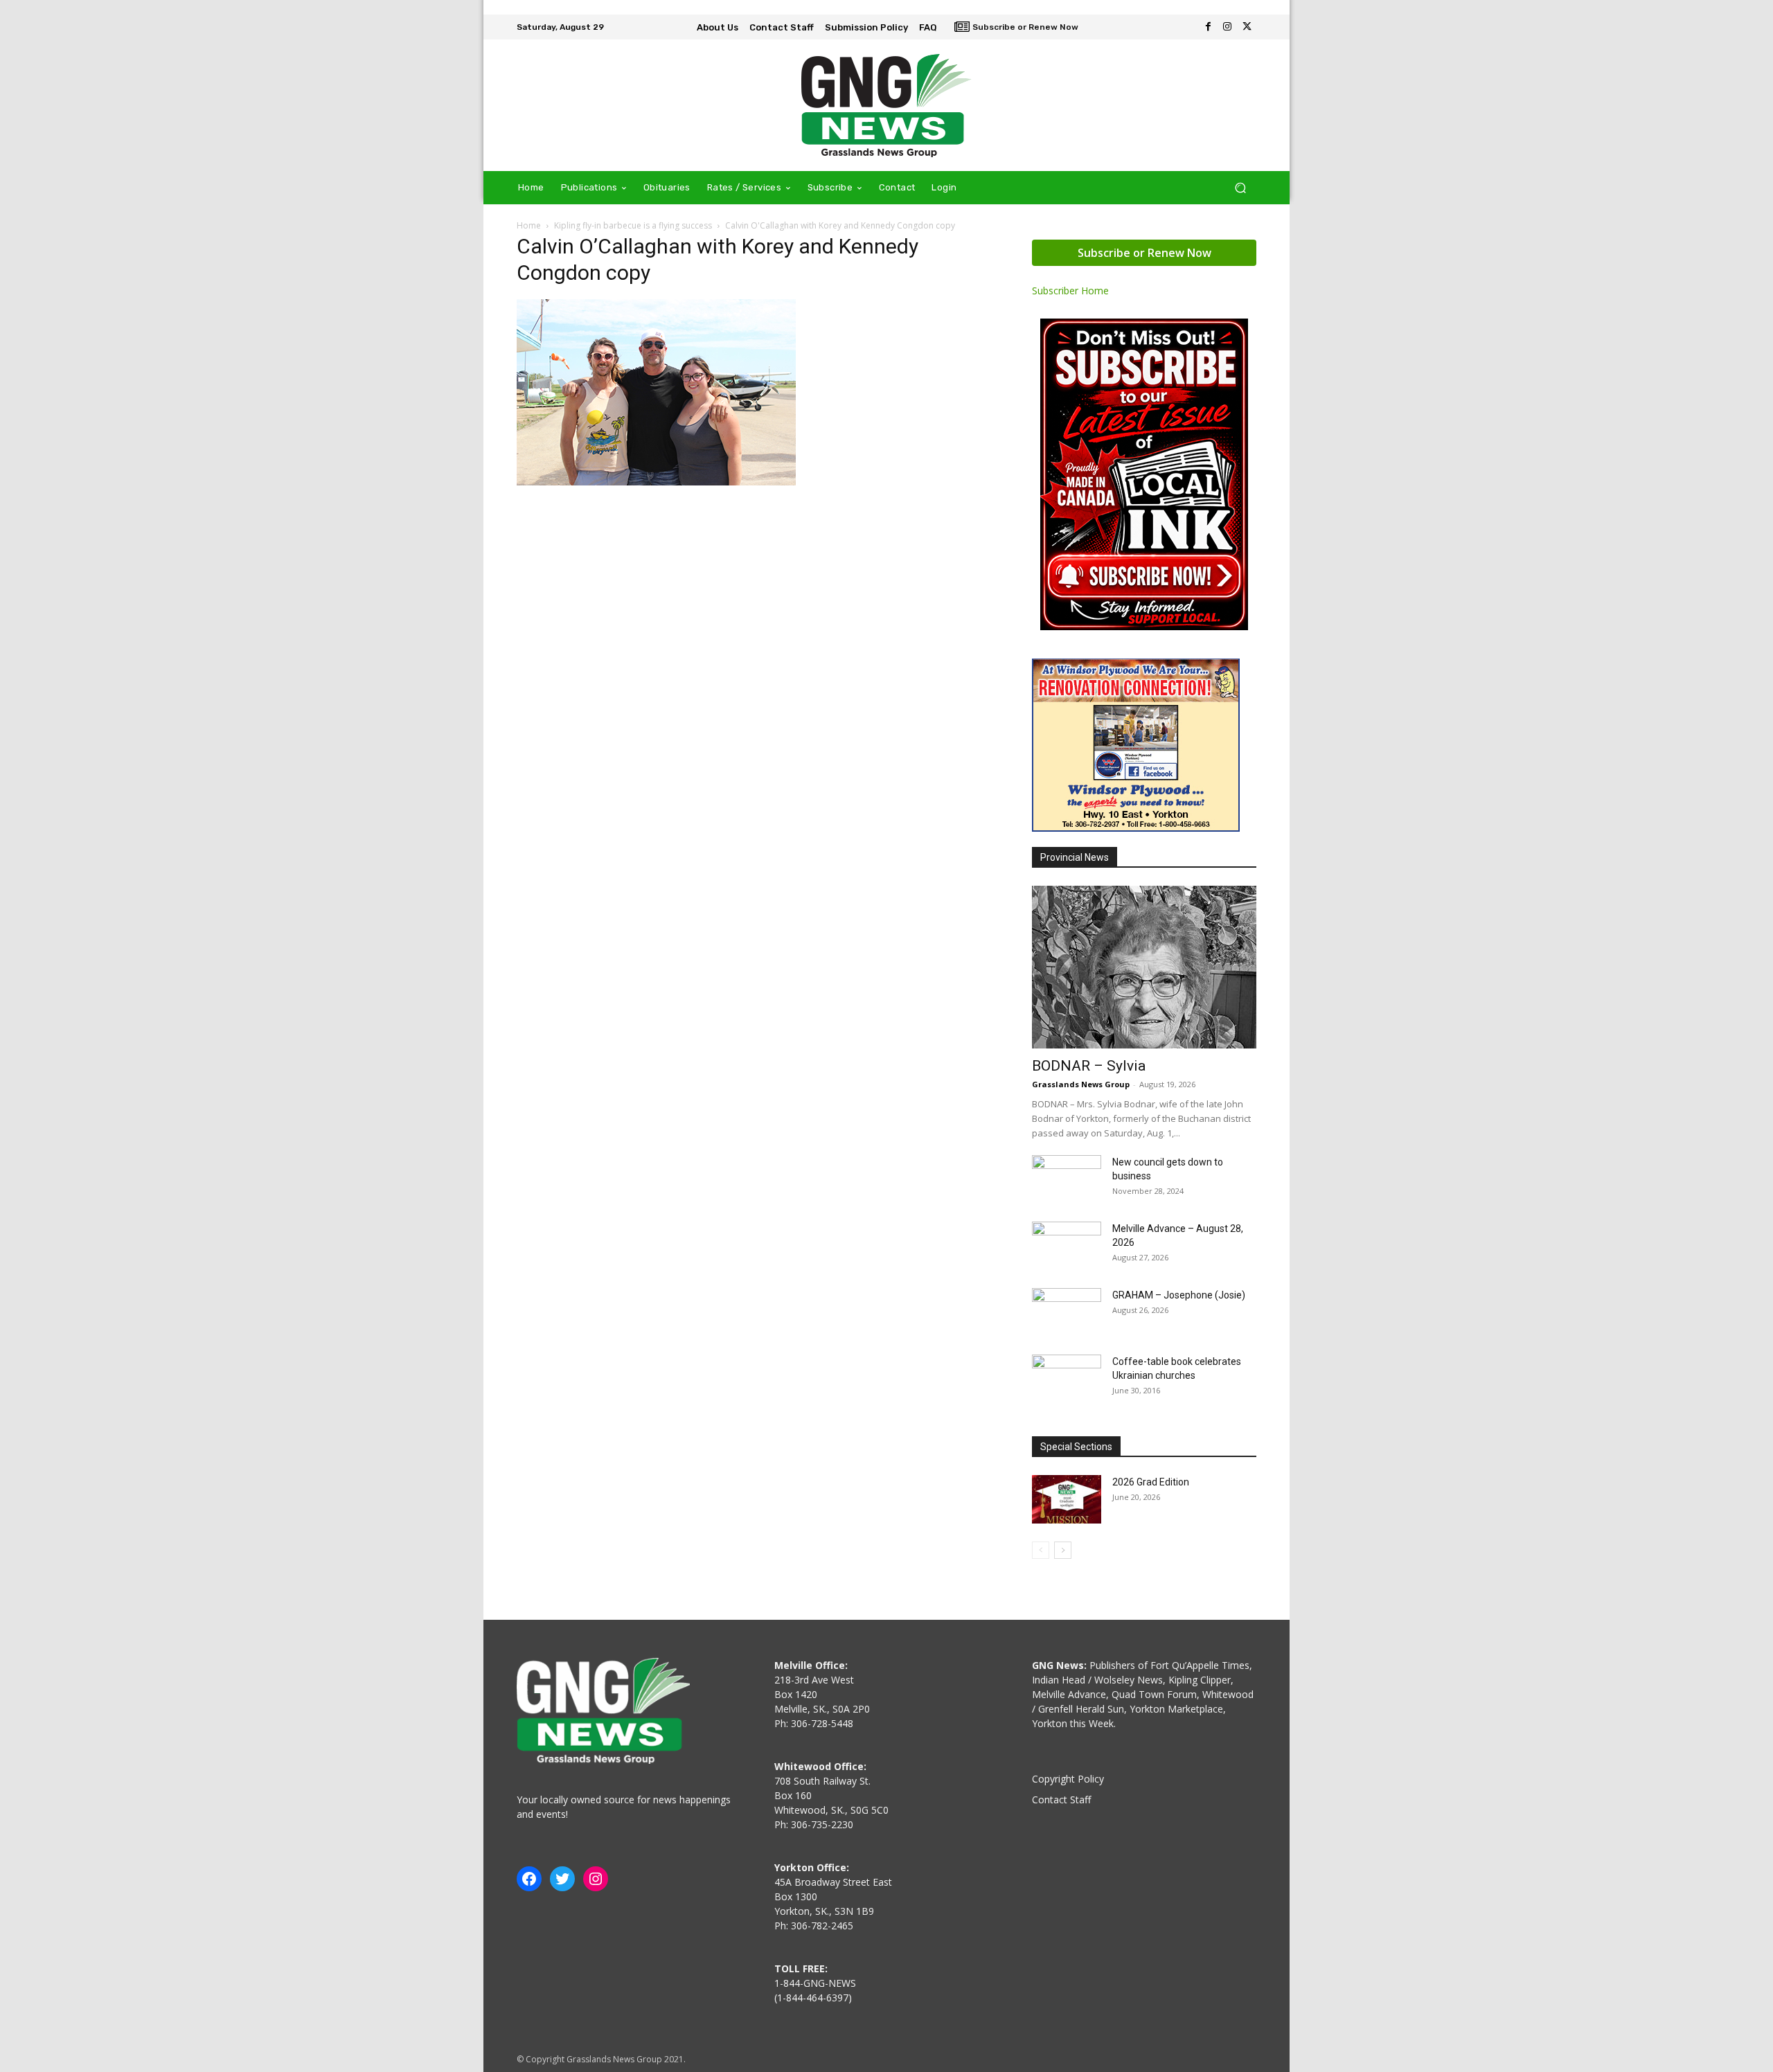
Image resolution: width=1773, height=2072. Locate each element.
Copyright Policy (1068, 1779)
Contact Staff (1061, 1799)
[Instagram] (1227, 27)
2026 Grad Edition (1151, 1482)
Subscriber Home (1070, 291)
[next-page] (1063, 1550)
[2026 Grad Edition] (1067, 1499)
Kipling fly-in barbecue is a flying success (633, 225)
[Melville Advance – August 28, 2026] (1067, 1246)
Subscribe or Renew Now (1144, 253)
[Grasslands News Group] (886, 105)
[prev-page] (1041, 1550)
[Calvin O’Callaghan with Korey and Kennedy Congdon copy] (656, 482)
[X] (1247, 27)
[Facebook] (1208, 27)
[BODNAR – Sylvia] (1144, 967)
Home (529, 225)
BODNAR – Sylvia (1089, 1066)
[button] (1240, 188)
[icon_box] (1016, 28)
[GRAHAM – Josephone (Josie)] (1067, 1312)
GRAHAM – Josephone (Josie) (1179, 1295)
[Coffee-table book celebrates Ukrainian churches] (1067, 1379)
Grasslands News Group (1081, 1084)
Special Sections (1076, 1447)
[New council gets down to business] (1067, 1179)
